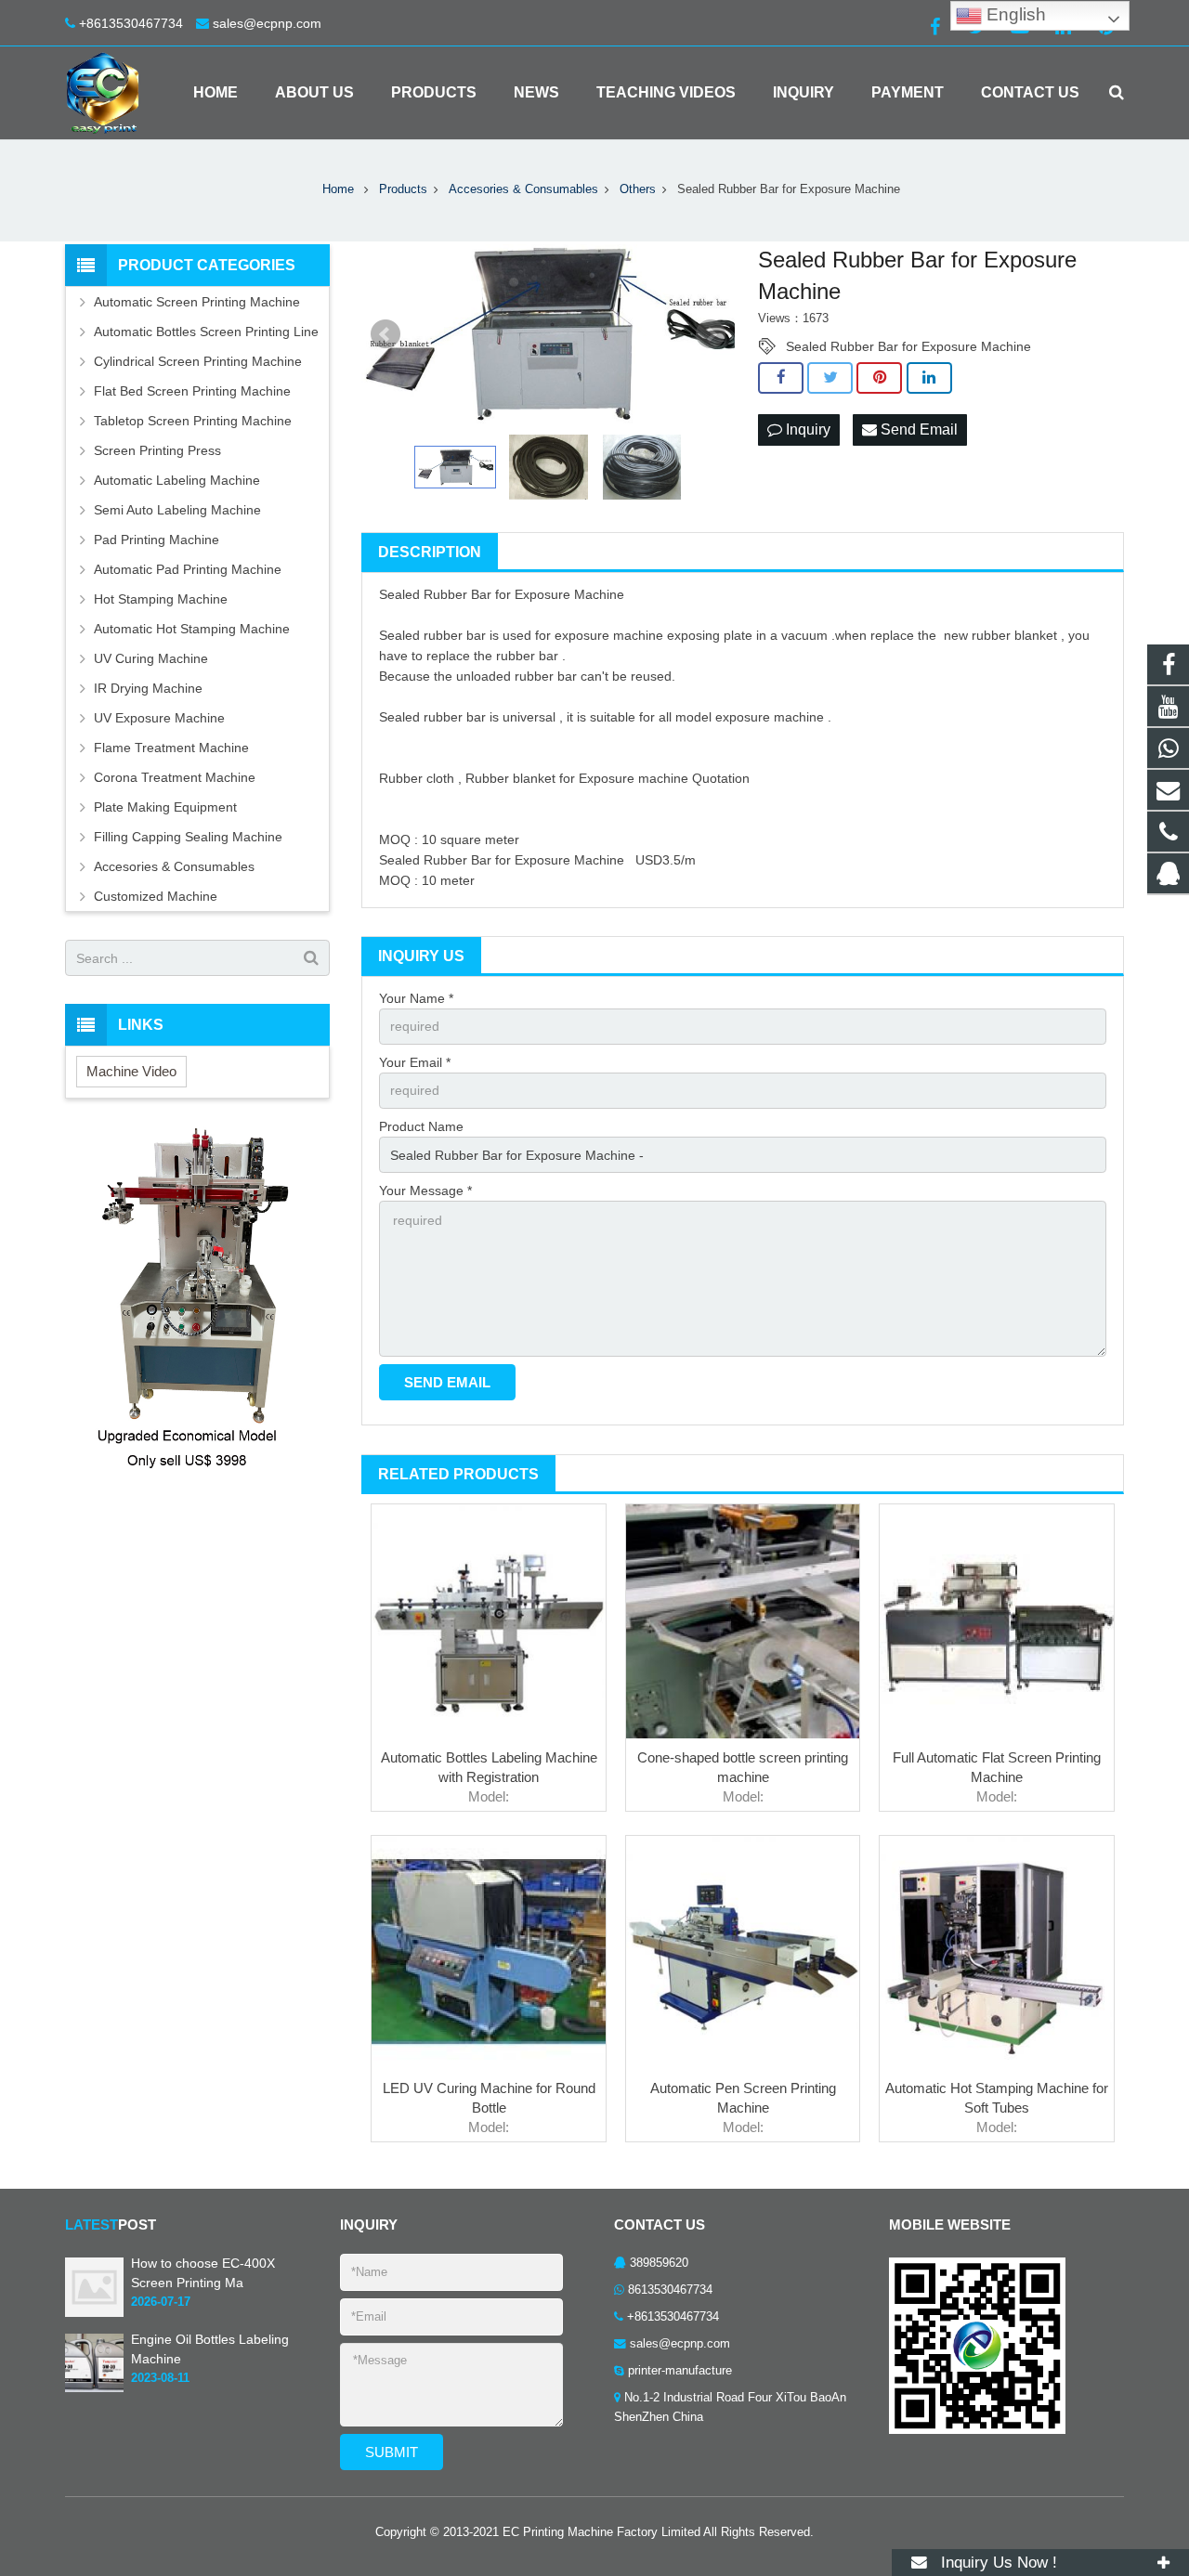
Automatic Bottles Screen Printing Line (206, 332)
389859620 (659, 2263)
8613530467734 (670, 2290)
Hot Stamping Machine (161, 599)
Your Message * (425, 1190)
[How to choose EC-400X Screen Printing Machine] (94, 2313)
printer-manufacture (680, 2371)
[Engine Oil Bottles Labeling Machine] (94, 2388)
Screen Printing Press (157, 450)
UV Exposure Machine (159, 718)
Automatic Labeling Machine (177, 480)
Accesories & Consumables (174, 866)
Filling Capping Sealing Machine (188, 837)
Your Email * (415, 1062)
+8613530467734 (131, 23)
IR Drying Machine (148, 688)
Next (711, 334)
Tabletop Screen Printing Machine (193, 421)
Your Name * (416, 998)
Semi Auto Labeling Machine (177, 510)
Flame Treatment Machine (171, 748)
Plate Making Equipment (165, 807)
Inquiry (806, 429)
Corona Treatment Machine (175, 777)
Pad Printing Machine (157, 540)
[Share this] (781, 378)
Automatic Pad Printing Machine (188, 569)
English (1014, 14)
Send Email (917, 429)
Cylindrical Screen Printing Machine (198, 361)
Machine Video (131, 1071)
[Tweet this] (830, 378)
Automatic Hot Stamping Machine (192, 629)
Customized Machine (156, 896)
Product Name (421, 1126)
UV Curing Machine (151, 658)
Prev (385, 334)
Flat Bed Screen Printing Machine (192, 391)
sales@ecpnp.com (267, 23)
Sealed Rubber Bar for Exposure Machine (908, 346)
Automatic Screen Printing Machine (197, 302)
